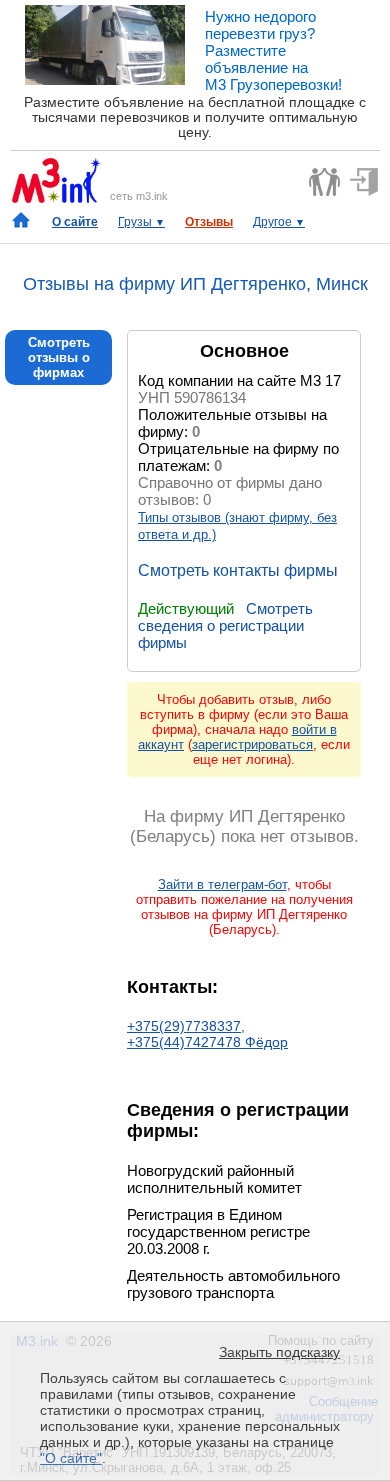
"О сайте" (71, 1458)
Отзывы (209, 222)
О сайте (75, 222)
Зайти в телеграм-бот (222, 884)
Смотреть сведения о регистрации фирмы (225, 625)
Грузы (141, 222)
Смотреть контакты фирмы (238, 570)
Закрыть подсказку (279, 1352)
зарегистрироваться (252, 744)
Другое (279, 222)
